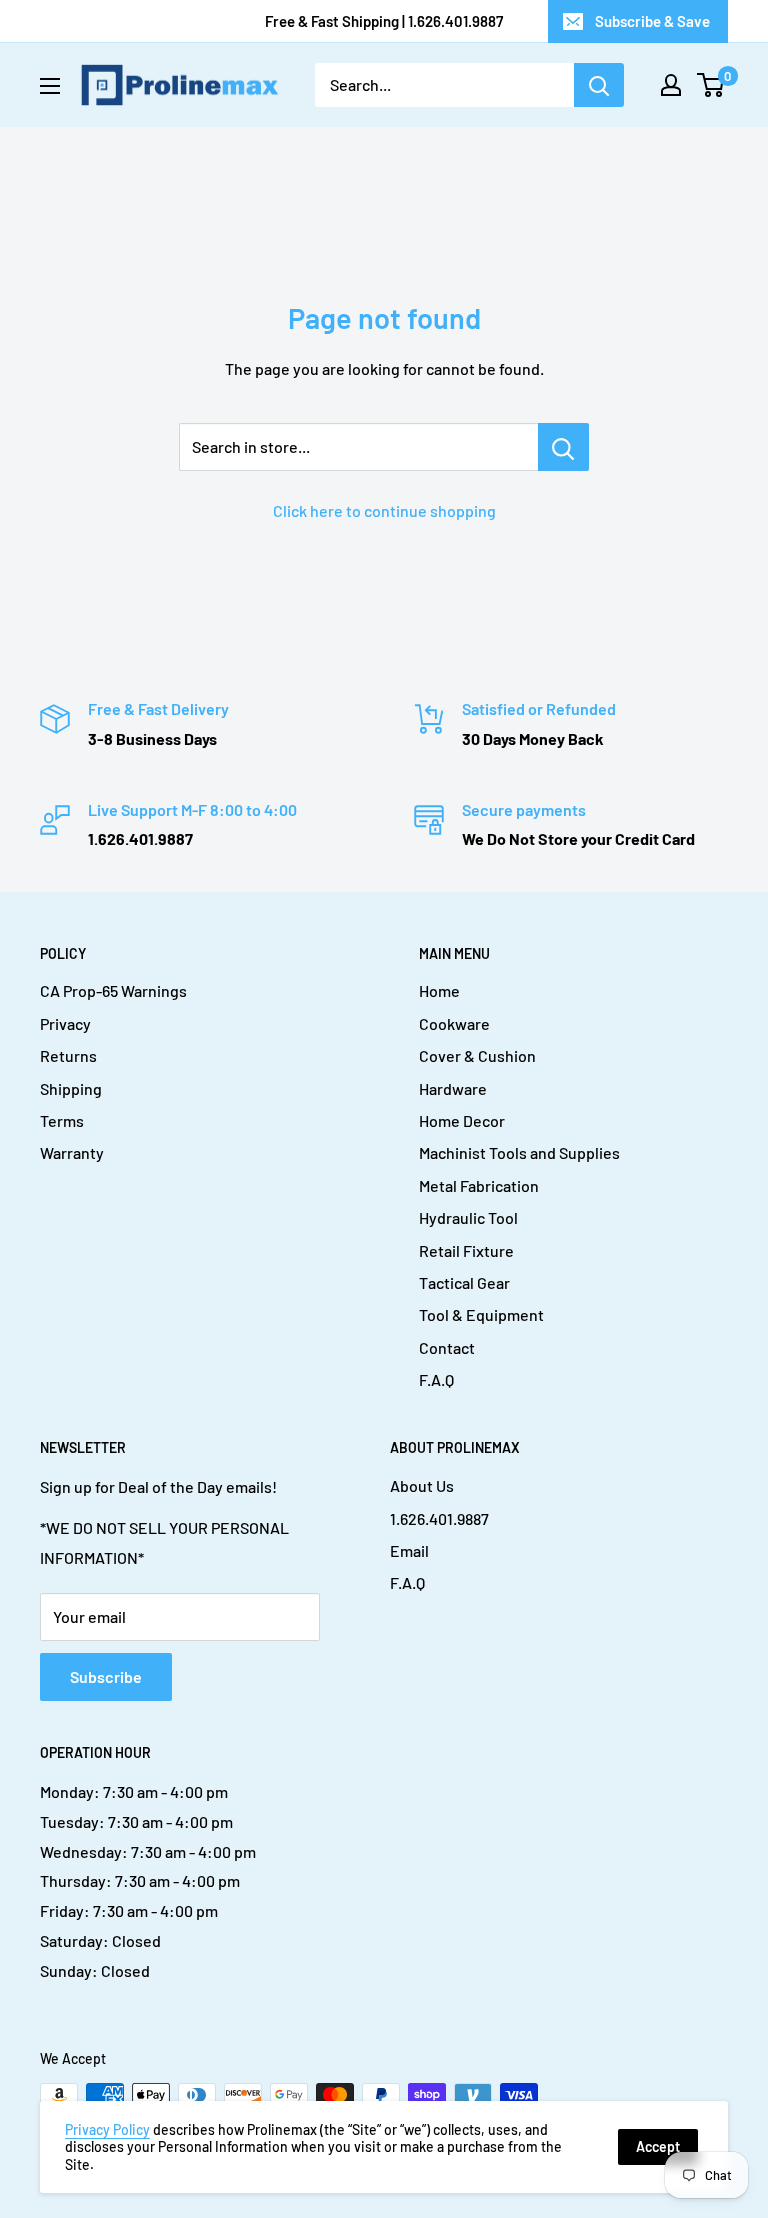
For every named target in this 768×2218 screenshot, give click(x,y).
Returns (68, 1055)
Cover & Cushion (477, 1055)
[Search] (599, 85)
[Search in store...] (563, 447)
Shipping (71, 1088)
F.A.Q (436, 1379)
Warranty (72, 1152)
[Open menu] (50, 86)
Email (409, 1550)
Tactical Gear (464, 1282)
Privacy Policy (107, 2129)
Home (439, 990)
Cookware (454, 1023)
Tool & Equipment (481, 1314)
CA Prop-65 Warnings (113, 990)
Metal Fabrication (479, 1185)
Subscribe (106, 1676)
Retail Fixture (466, 1250)
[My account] (671, 85)
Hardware (453, 1088)
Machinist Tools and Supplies (519, 1152)
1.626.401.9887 (439, 1518)
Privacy (65, 1023)
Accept (658, 2146)
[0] (711, 85)
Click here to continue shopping (384, 510)
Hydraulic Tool (468, 1217)
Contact (447, 1347)
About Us (422, 1485)
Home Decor (462, 1120)
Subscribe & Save (652, 21)
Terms (62, 1120)
